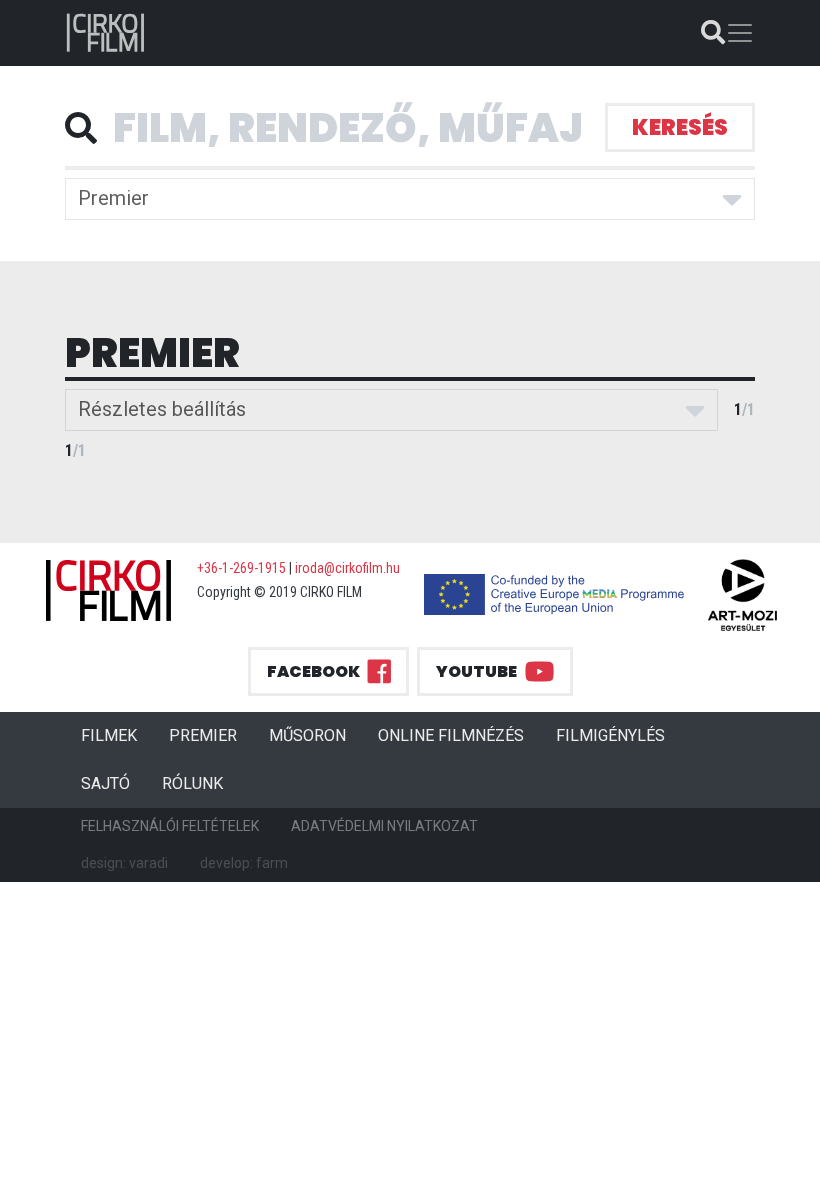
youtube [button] (476, 671)
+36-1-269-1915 (241, 568)
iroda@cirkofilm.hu (347, 568)
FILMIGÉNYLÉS (610, 735)
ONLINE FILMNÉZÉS (451, 735)
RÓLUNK (192, 783)
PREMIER (211, 735)
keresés (680, 127)
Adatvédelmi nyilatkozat (384, 826)
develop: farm (244, 863)
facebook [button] (313, 671)
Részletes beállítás (162, 409)
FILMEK (117, 735)
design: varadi (124, 863)
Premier (113, 198)
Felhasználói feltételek (170, 826)
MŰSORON (307, 735)
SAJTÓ (105, 783)
